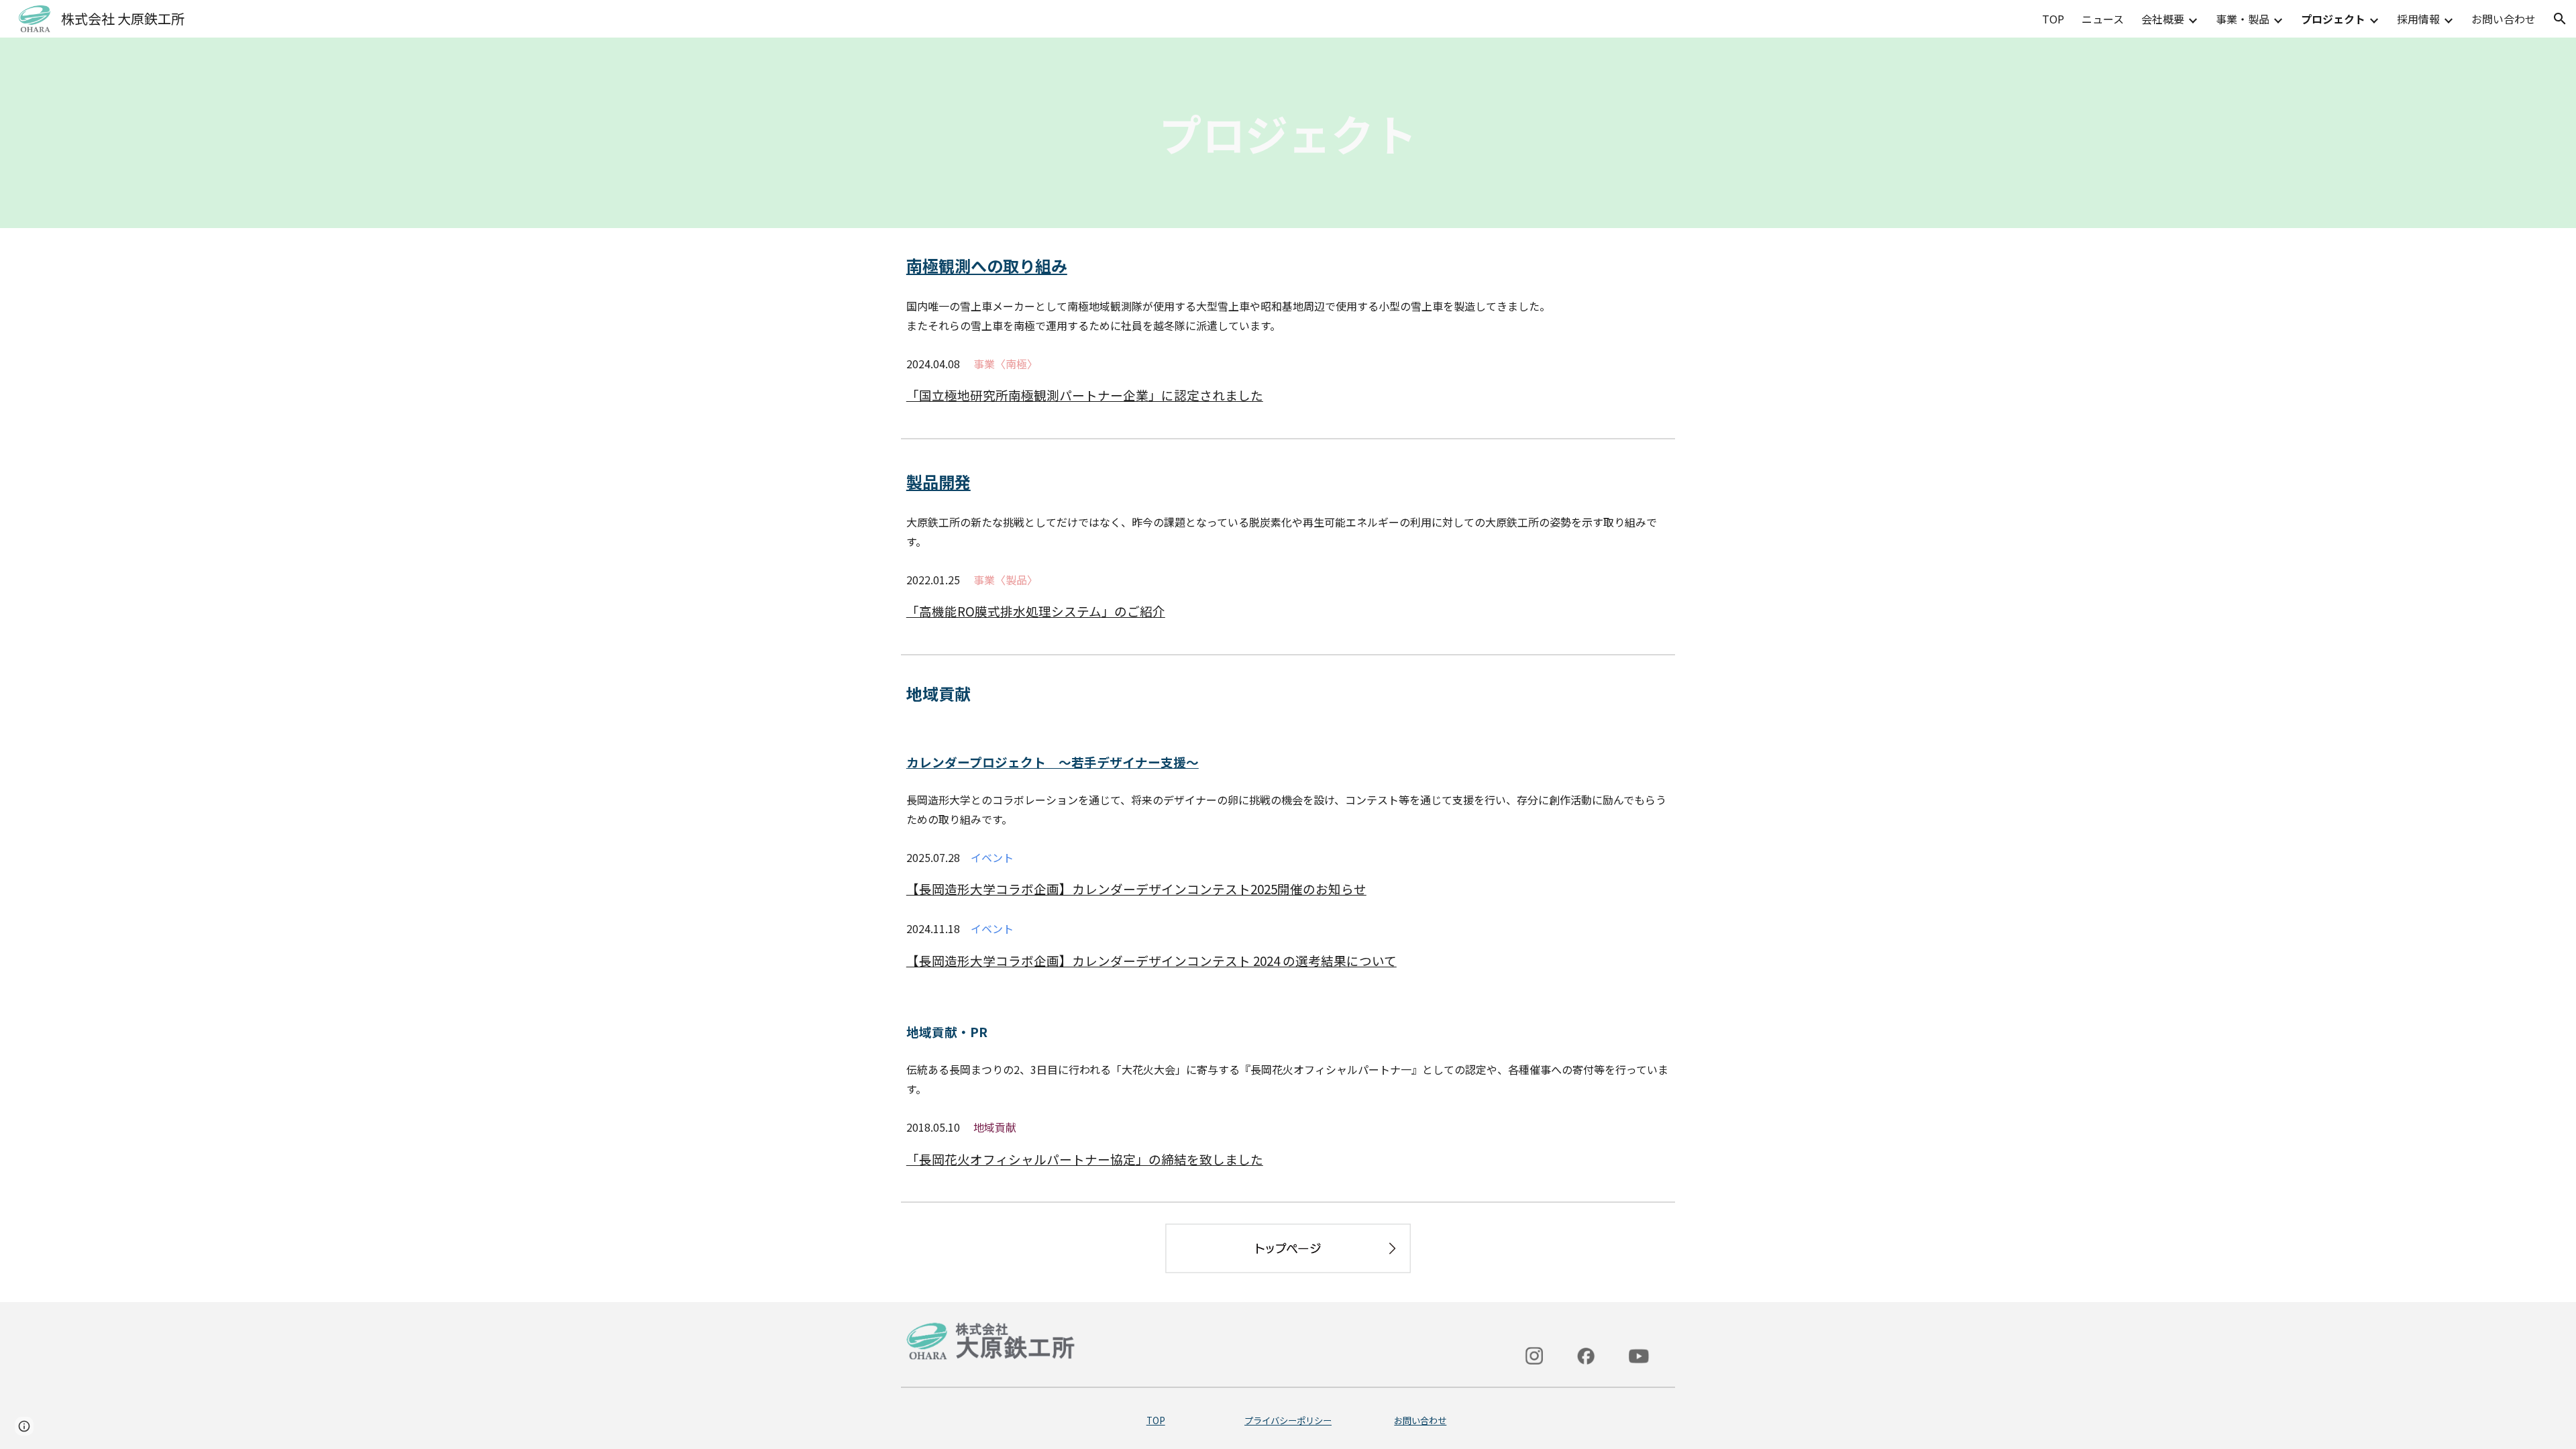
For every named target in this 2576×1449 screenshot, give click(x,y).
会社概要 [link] (2163, 19)
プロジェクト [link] (2333, 19)
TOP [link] (2053, 19)
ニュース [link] (2103, 19)
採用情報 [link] (2418, 19)
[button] (2560, 19)
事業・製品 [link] (2243, 19)
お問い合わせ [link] (2504, 19)
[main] (1288, 133)
